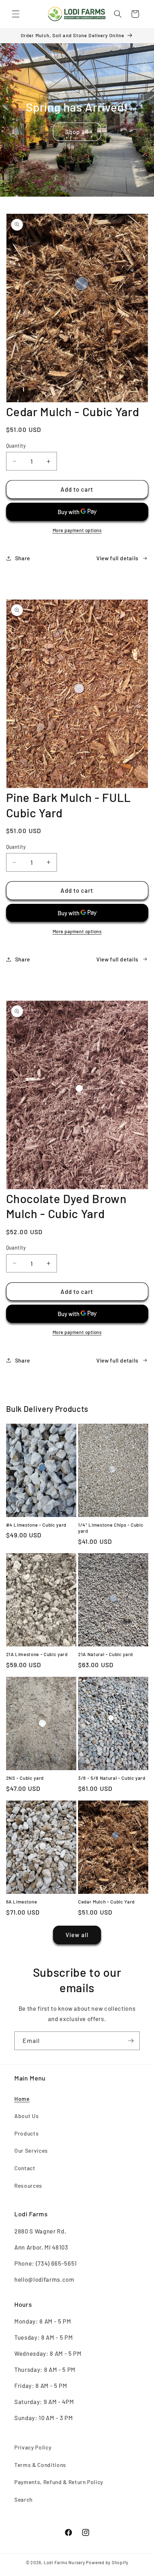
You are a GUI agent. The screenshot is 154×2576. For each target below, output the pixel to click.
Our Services (31, 2151)
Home (22, 2099)
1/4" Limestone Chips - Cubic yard (111, 1528)
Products (27, 2133)
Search (23, 2499)
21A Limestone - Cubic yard (37, 1654)
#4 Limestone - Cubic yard (36, 1525)
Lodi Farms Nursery (64, 2562)
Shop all (77, 132)
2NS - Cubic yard (25, 1778)
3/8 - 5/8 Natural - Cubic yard (112, 1778)
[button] (16, 14)
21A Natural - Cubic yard (105, 1654)
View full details (117, 558)
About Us (27, 2116)
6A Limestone (22, 1902)
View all (77, 1935)
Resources (28, 2186)
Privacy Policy (33, 2447)
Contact (25, 2168)
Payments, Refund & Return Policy (59, 2482)
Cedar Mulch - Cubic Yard (106, 1902)
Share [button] (23, 558)
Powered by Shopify (107, 2562)
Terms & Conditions (40, 2465)
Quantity (16, 446)
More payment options (77, 530)
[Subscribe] (131, 2041)
